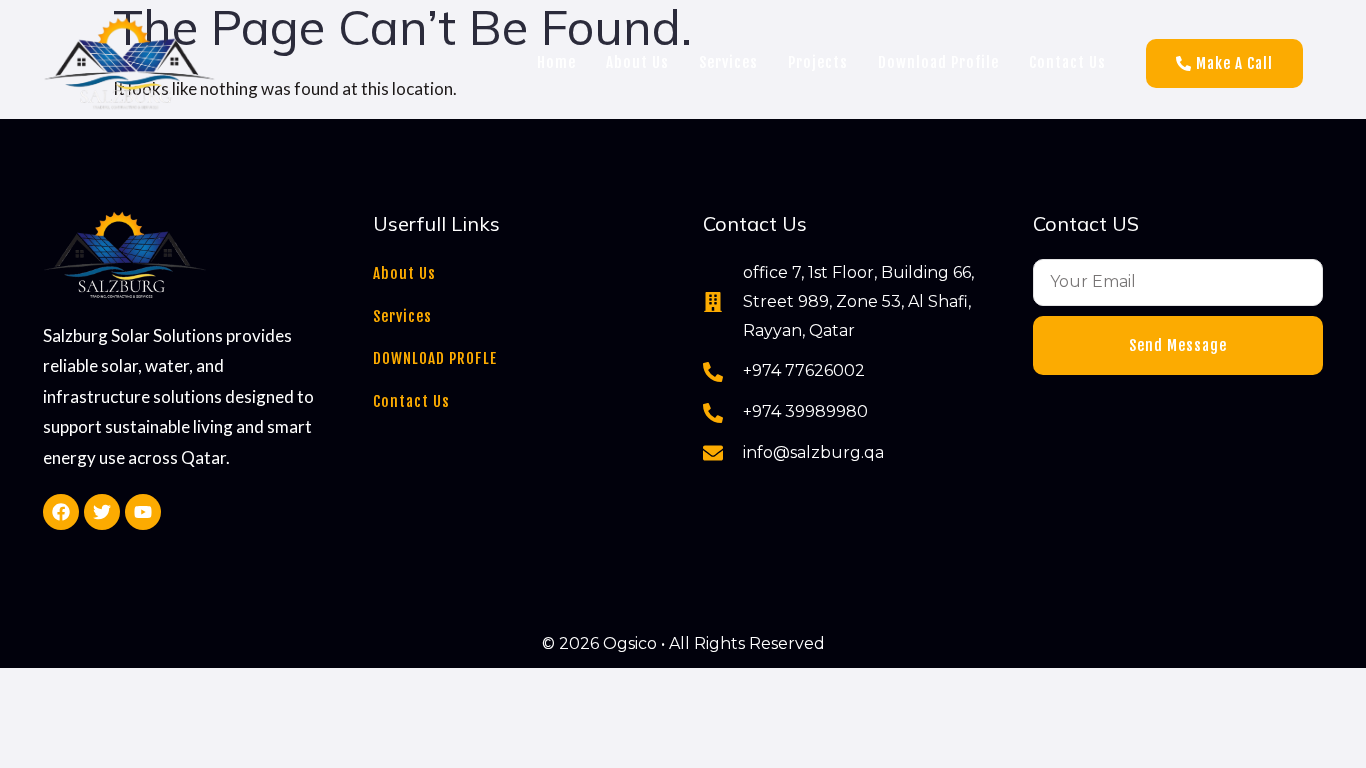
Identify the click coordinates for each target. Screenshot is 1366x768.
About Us (637, 62)
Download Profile (938, 62)
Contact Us (1067, 62)
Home (556, 62)
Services (728, 62)
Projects (818, 62)
